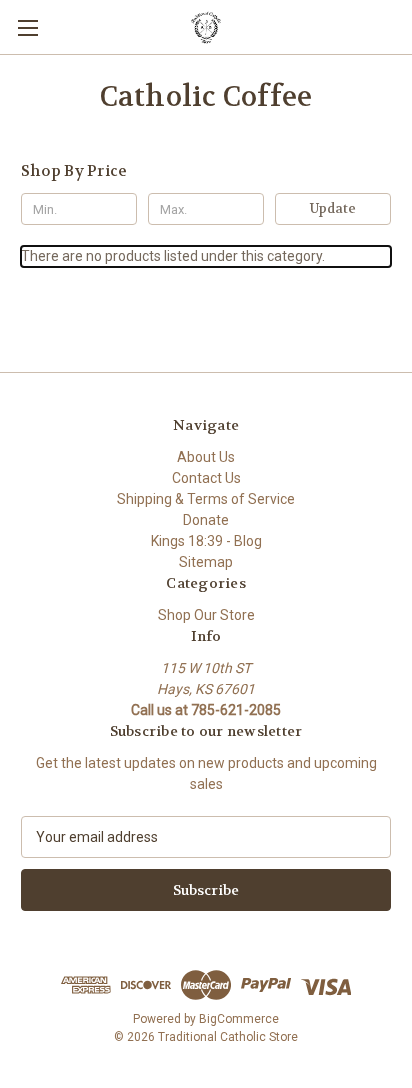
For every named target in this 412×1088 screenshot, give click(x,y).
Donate (206, 520)
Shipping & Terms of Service (206, 499)
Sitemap (206, 562)
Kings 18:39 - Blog (206, 541)
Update (333, 208)
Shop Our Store (206, 615)
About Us (206, 457)
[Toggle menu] (27, 27)
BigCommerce (239, 1019)
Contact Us (206, 478)
